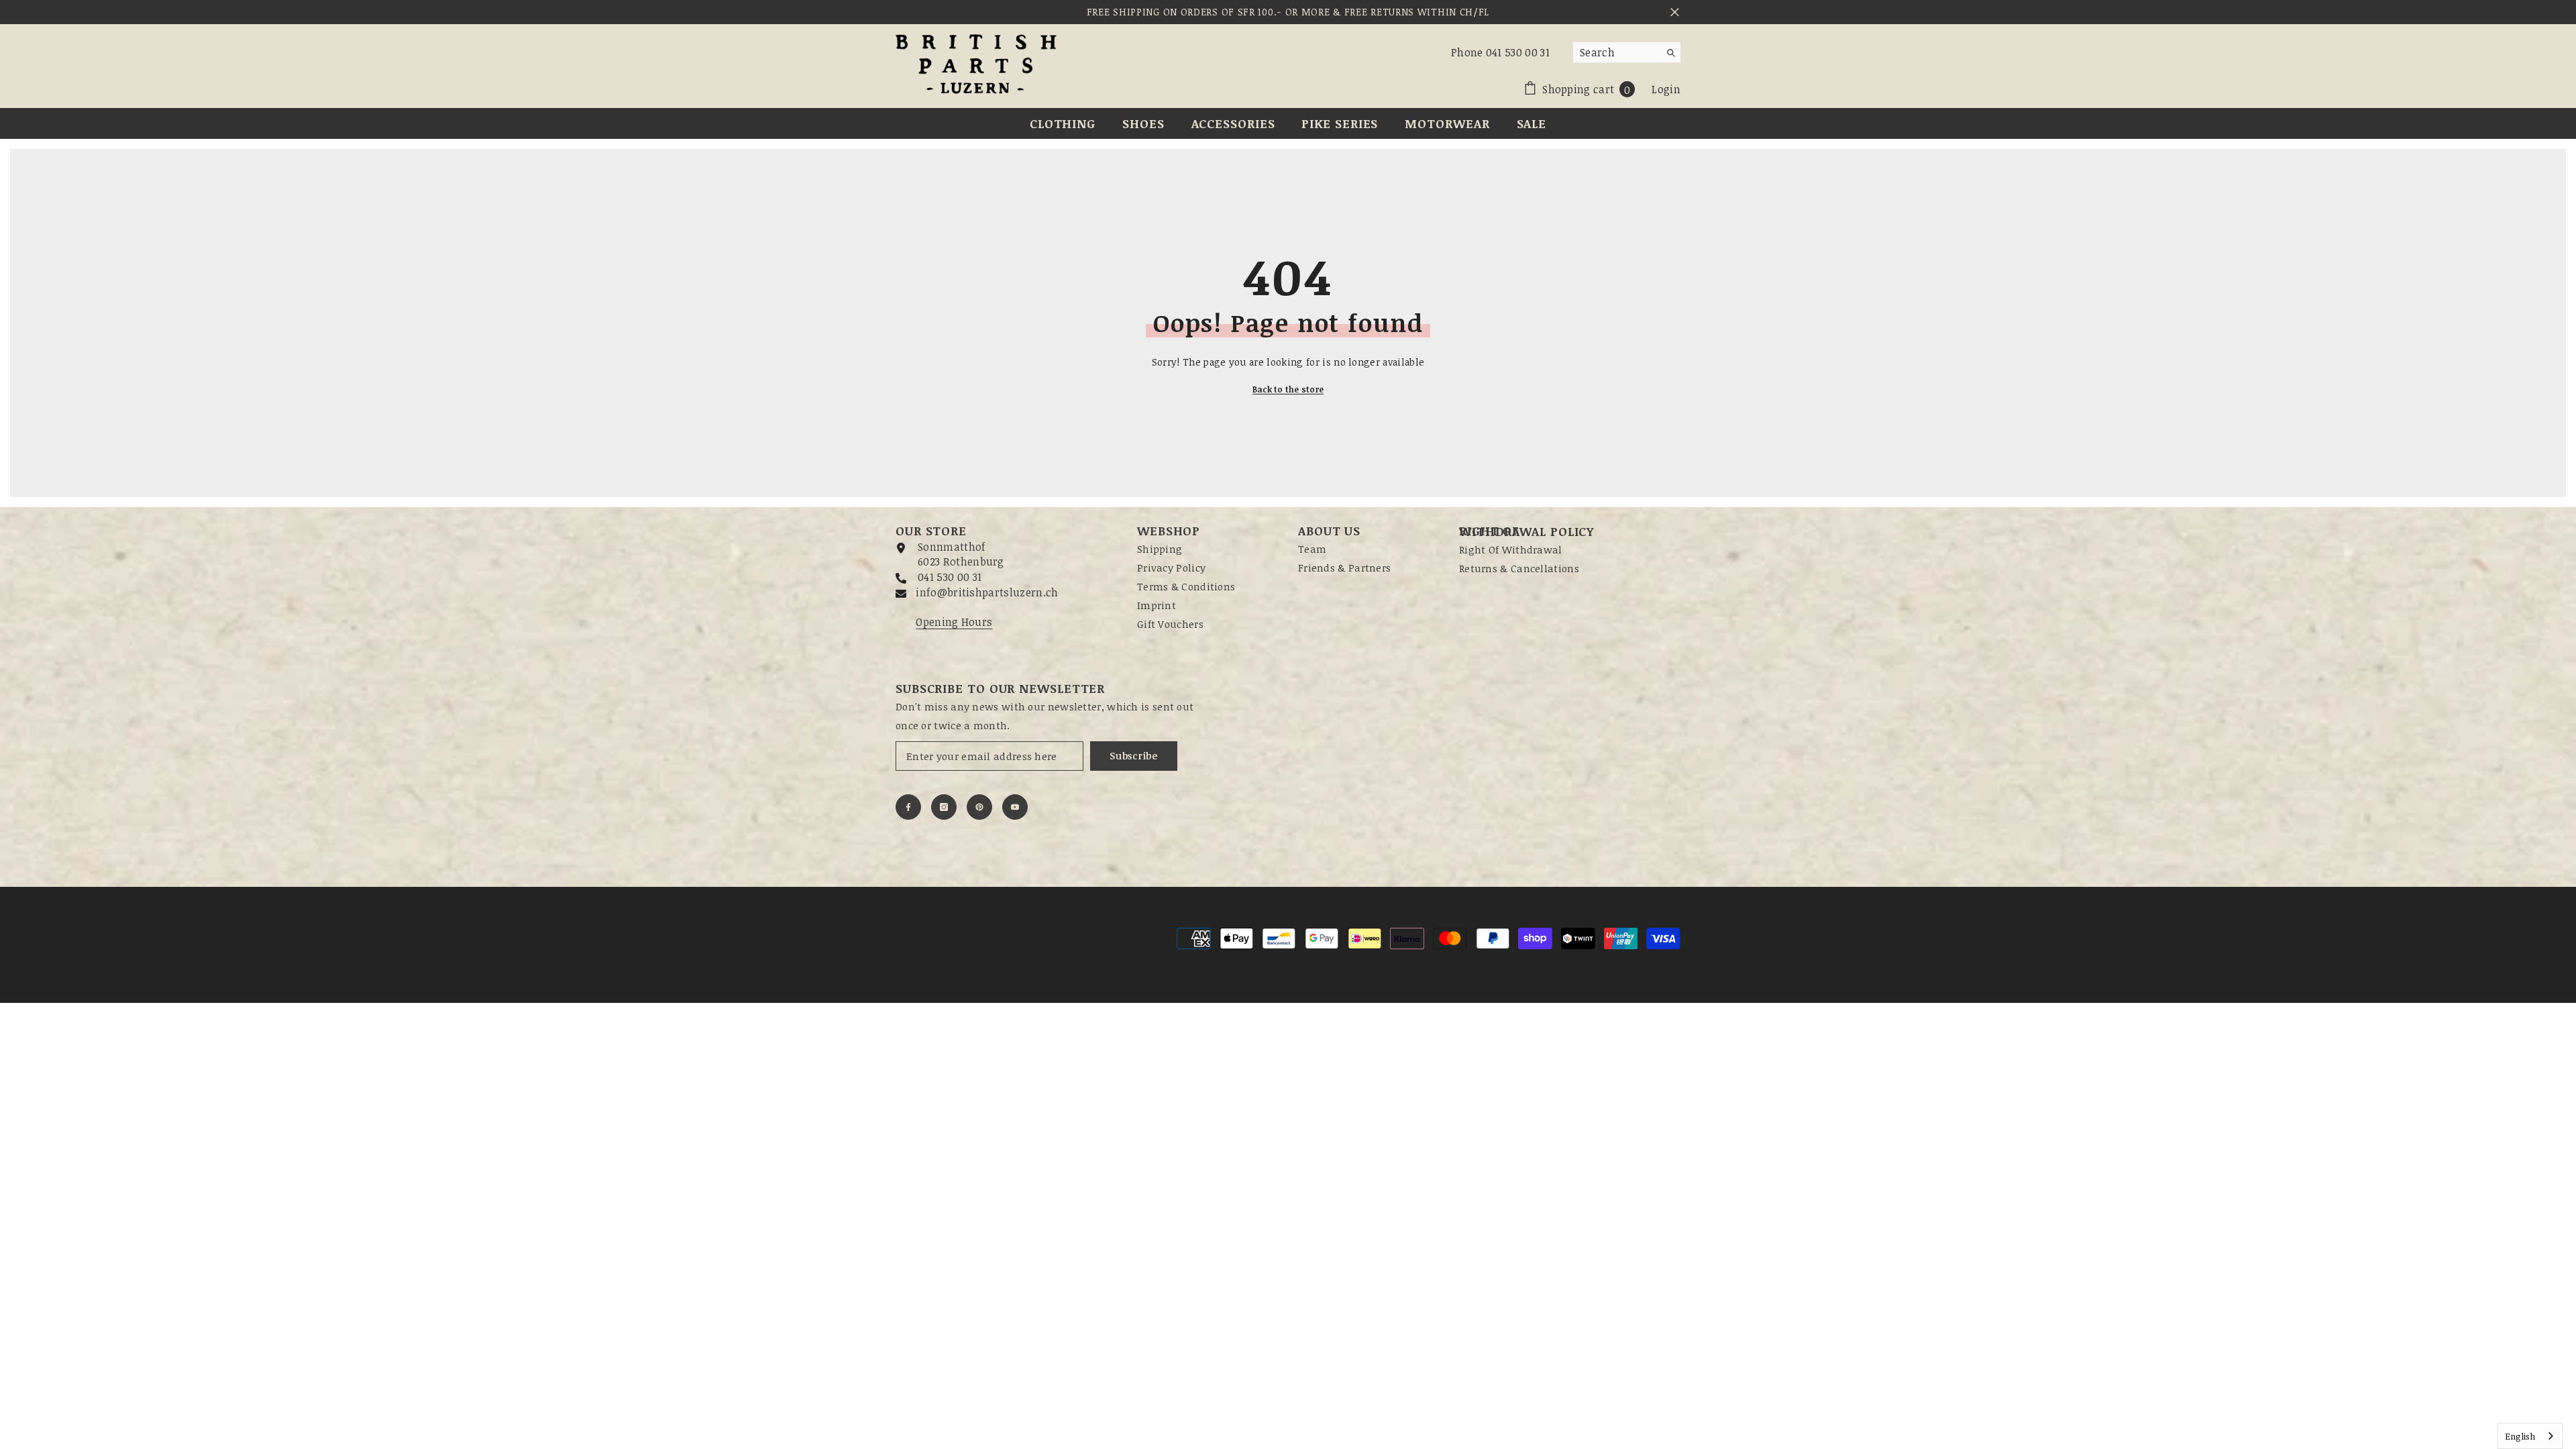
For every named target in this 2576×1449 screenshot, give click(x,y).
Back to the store (1288, 389)
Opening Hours (954, 622)
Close (1675, 12)
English (2520, 1436)
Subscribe (1133, 756)
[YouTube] (1015, 807)
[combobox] (1616, 52)
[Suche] (1627, 53)
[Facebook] (908, 807)
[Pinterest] (979, 807)
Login (1666, 89)
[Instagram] (944, 807)
